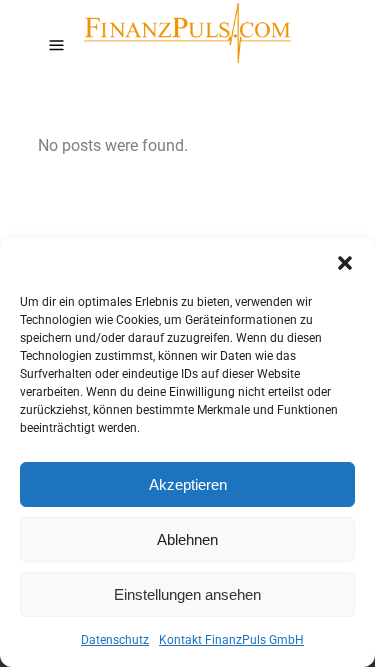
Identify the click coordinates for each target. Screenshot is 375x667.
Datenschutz (115, 640)
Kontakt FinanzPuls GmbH (231, 640)
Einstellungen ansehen (187, 594)
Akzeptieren (188, 484)
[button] (345, 263)
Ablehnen (187, 539)
